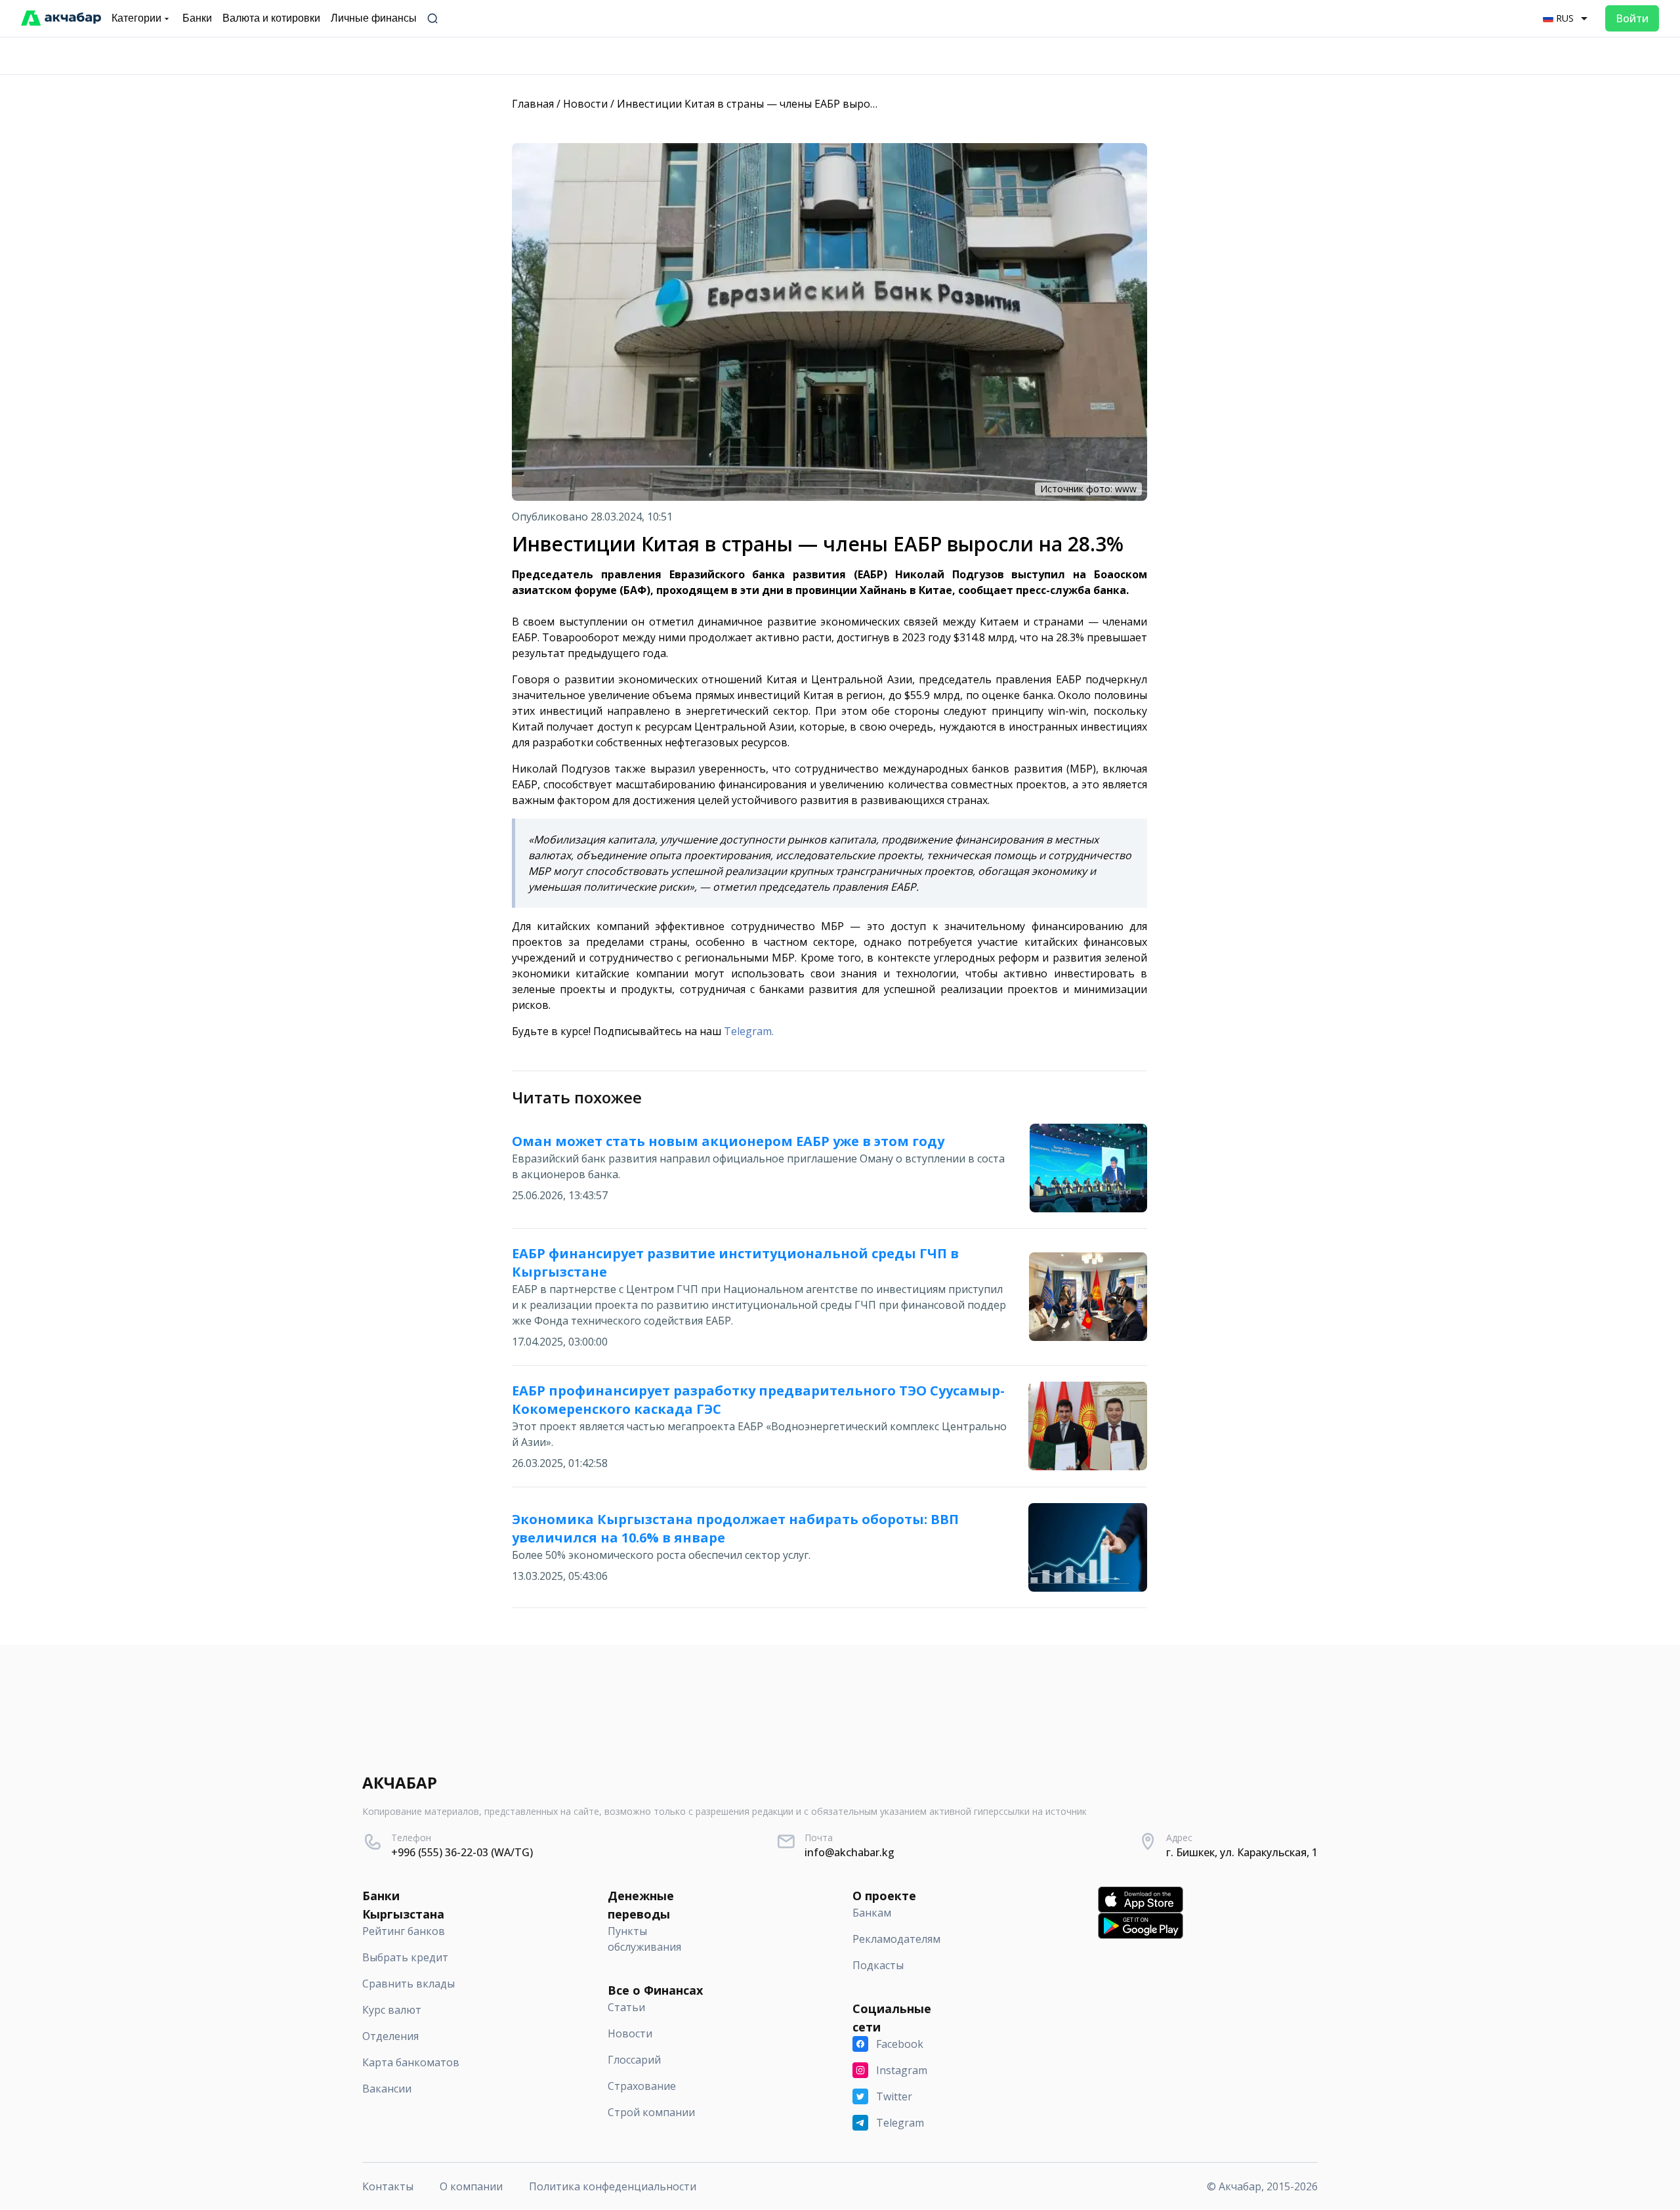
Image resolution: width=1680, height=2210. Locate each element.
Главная (533, 104)
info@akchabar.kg (850, 1852)
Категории (136, 18)
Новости (585, 104)
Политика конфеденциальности (613, 2186)
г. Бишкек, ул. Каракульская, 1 (1242, 1852)
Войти (1632, 18)
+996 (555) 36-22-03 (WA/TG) (462, 1852)
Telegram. (749, 1031)
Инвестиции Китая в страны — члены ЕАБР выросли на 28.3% (775, 104)
